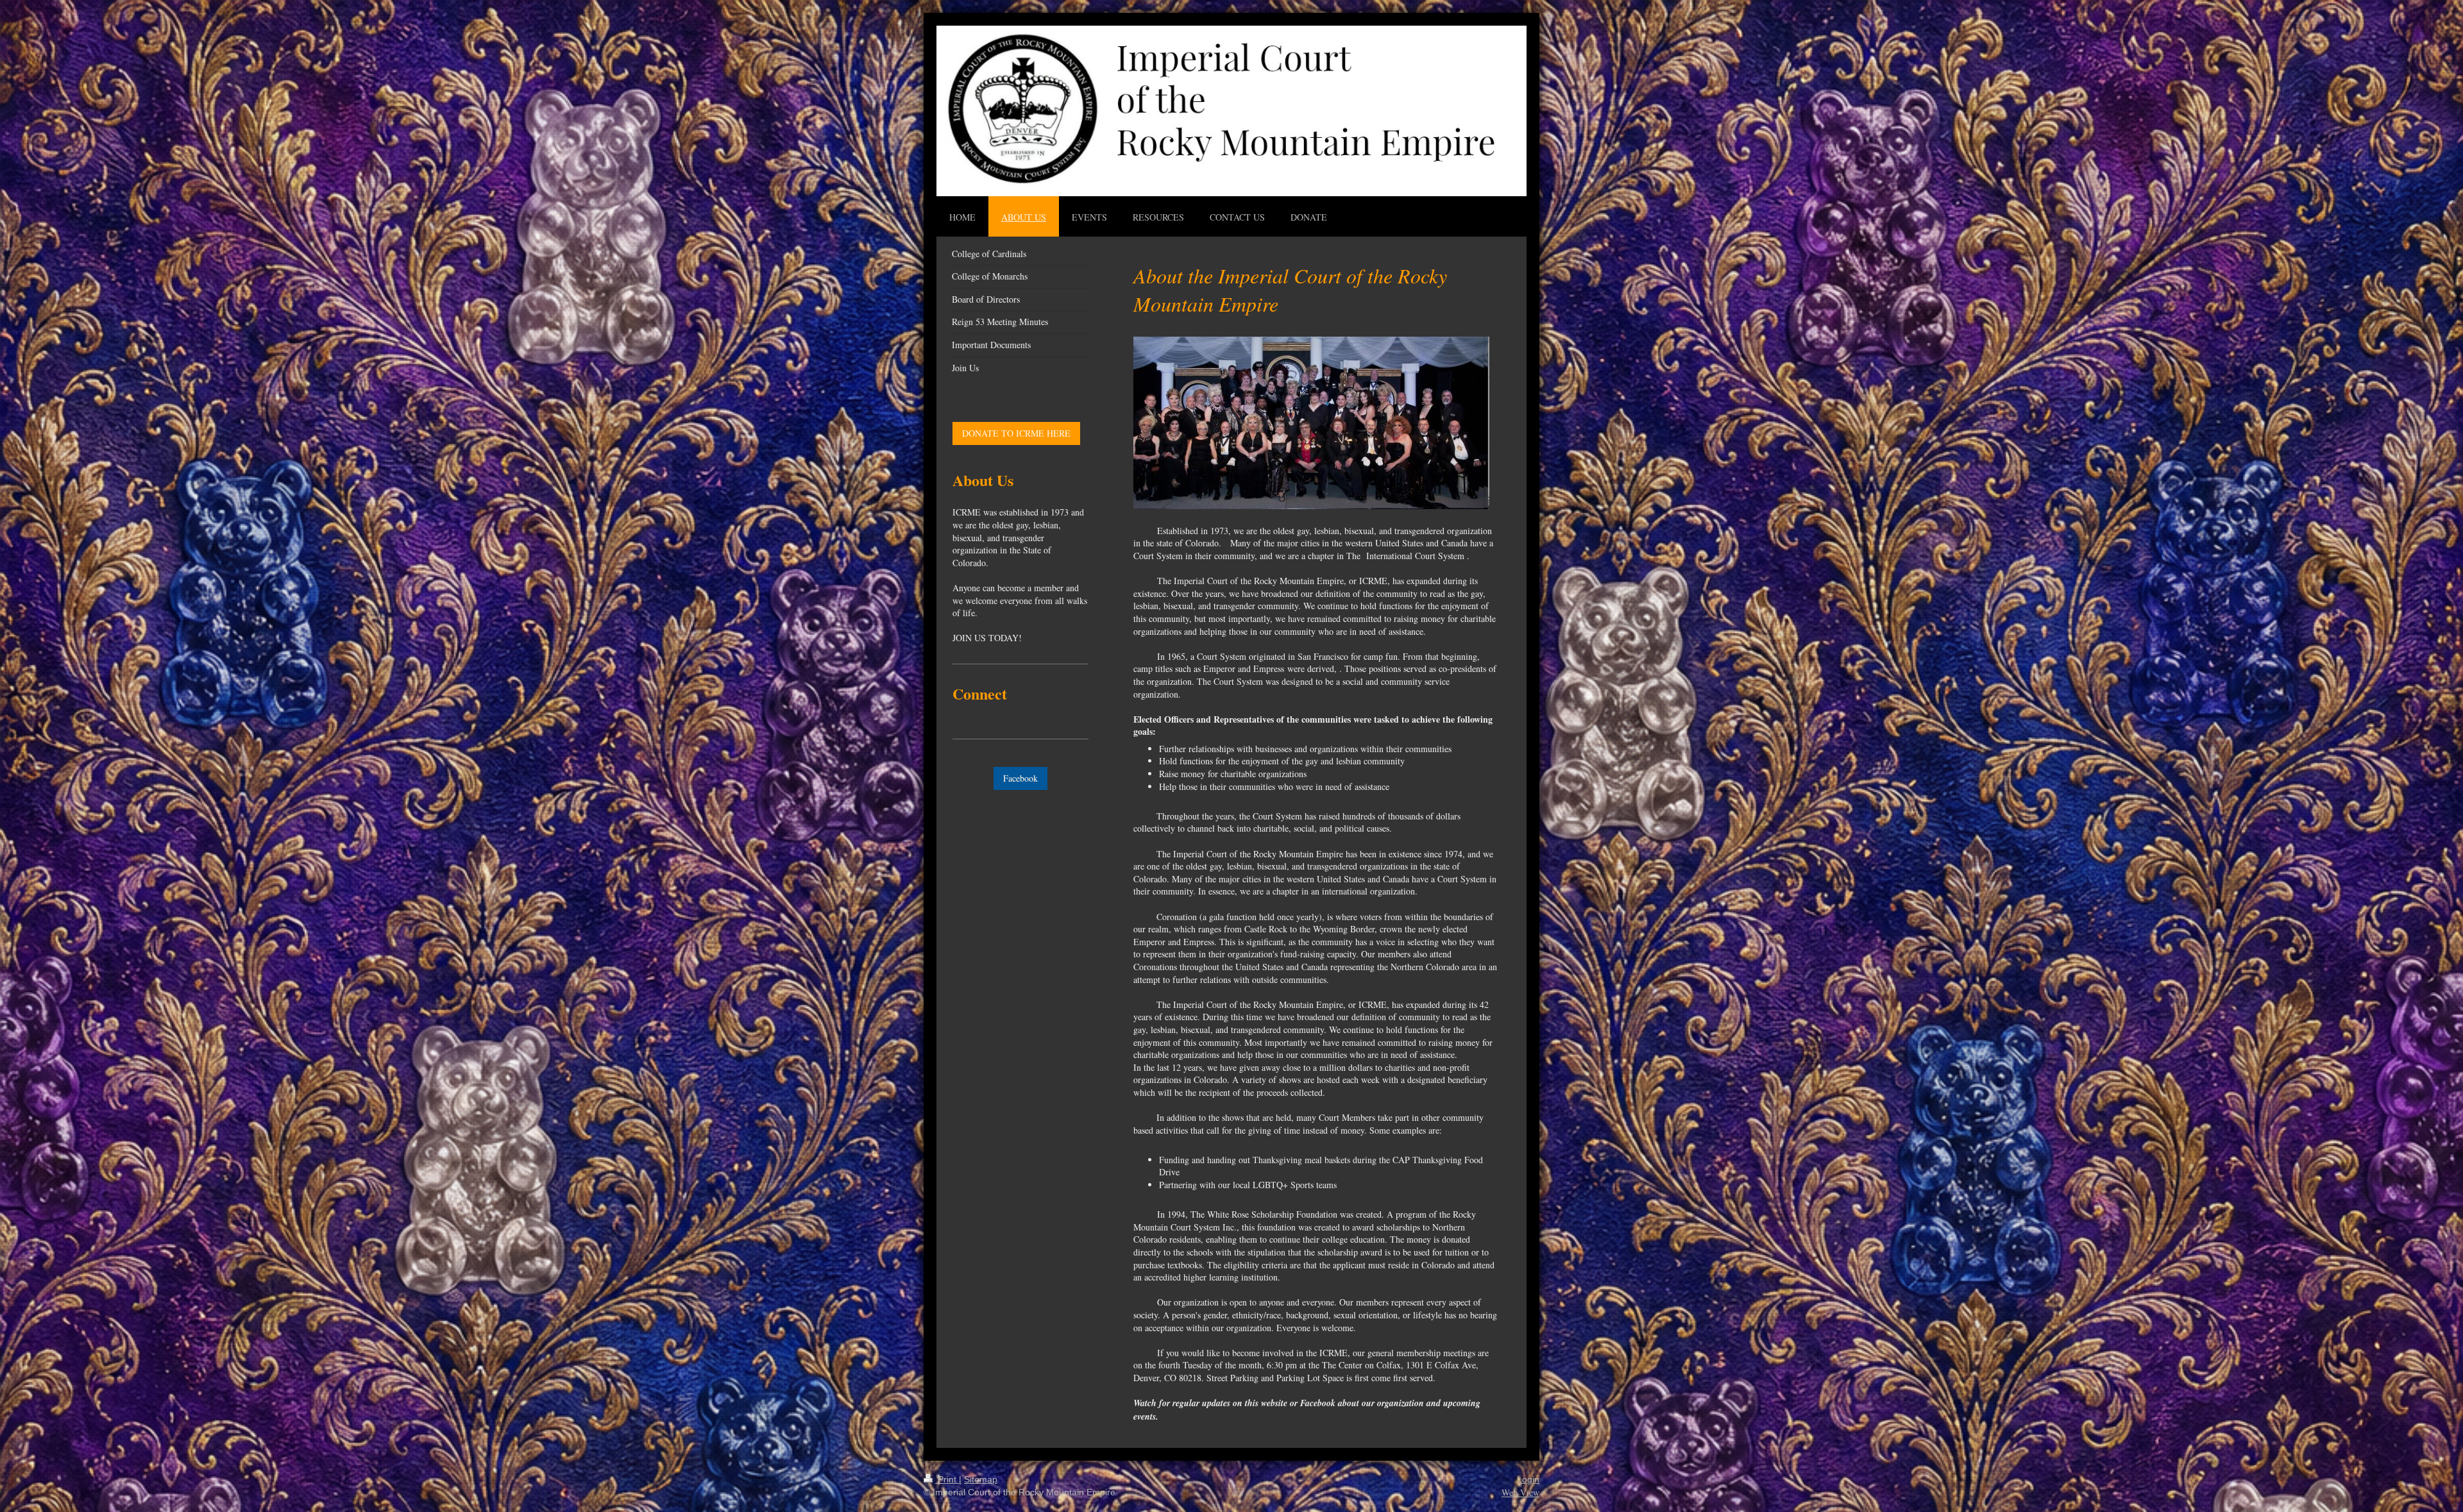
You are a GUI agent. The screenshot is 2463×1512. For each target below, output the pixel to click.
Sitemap (981, 1479)
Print (947, 1479)
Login (1528, 1479)
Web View (1520, 1492)
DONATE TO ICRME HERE (1016, 433)
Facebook (1020, 778)
